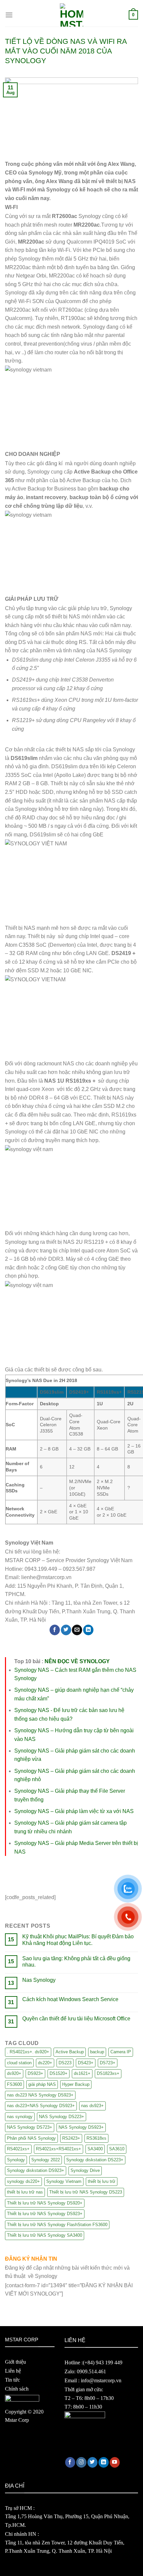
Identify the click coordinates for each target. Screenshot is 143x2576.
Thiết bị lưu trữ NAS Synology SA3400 (45, 2235)
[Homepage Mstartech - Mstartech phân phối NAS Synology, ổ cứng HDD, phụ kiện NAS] (71, 15)
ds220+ (45, 2063)
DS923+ (35, 2073)
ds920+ (14, 2073)
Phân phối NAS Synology (31, 2138)
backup (97, 2052)
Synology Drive (85, 2170)
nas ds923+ (92, 2106)
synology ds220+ (23, 2181)
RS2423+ (71, 2138)
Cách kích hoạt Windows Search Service (70, 1999)
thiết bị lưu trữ (102, 2181)
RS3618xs (96, 2138)
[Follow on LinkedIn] (104, 2462)
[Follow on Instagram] (81, 2462)
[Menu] (9, 15)
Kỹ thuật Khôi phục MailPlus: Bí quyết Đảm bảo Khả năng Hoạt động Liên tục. (78, 1940)
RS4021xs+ (18, 2149)
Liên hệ (13, 2371)
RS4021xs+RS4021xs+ (59, 2149)
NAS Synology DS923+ (81, 2127)
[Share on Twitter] (66, 1630)
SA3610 (117, 2149)
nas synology (20, 2117)
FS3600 (14, 2084)
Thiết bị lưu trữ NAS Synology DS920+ (45, 2203)
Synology (16, 2160)
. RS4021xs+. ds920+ (28, 2052)
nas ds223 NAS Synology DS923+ (40, 2095)
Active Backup (70, 2052)
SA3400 (95, 2149)
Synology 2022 (46, 2160)
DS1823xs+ (108, 2073)
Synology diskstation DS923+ (36, 2170)
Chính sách (17, 2389)
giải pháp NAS (42, 2084)
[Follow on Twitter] (93, 2462)
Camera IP (121, 2052)
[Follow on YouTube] (115, 2462)
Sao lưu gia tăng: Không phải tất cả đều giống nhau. (76, 1962)
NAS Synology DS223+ (62, 2117)
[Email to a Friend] (77, 1630)
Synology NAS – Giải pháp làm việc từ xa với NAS (74, 1811)
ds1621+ (82, 2073)
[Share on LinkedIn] (88, 1630)
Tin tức (12, 2380)
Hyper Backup (76, 2084)
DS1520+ (59, 2073)
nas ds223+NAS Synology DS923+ (41, 2106)
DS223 (65, 2063)
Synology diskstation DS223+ (95, 2160)
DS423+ (86, 2063)
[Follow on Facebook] (70, 2462)
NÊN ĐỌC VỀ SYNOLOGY (77, 1661)
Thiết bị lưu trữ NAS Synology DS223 (86, 2192)
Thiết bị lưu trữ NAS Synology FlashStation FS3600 (57, 2225)
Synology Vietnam (64, 2181)
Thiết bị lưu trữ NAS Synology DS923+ (45, 2214)
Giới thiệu (15, 2362)
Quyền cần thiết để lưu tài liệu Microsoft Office (76, 2019)
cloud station (19, 2063)
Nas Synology (39, 1980)
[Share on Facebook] (55, 1630)
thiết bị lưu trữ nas (25, 2192)
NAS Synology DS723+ (30, 2127)
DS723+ (108, 2063)
